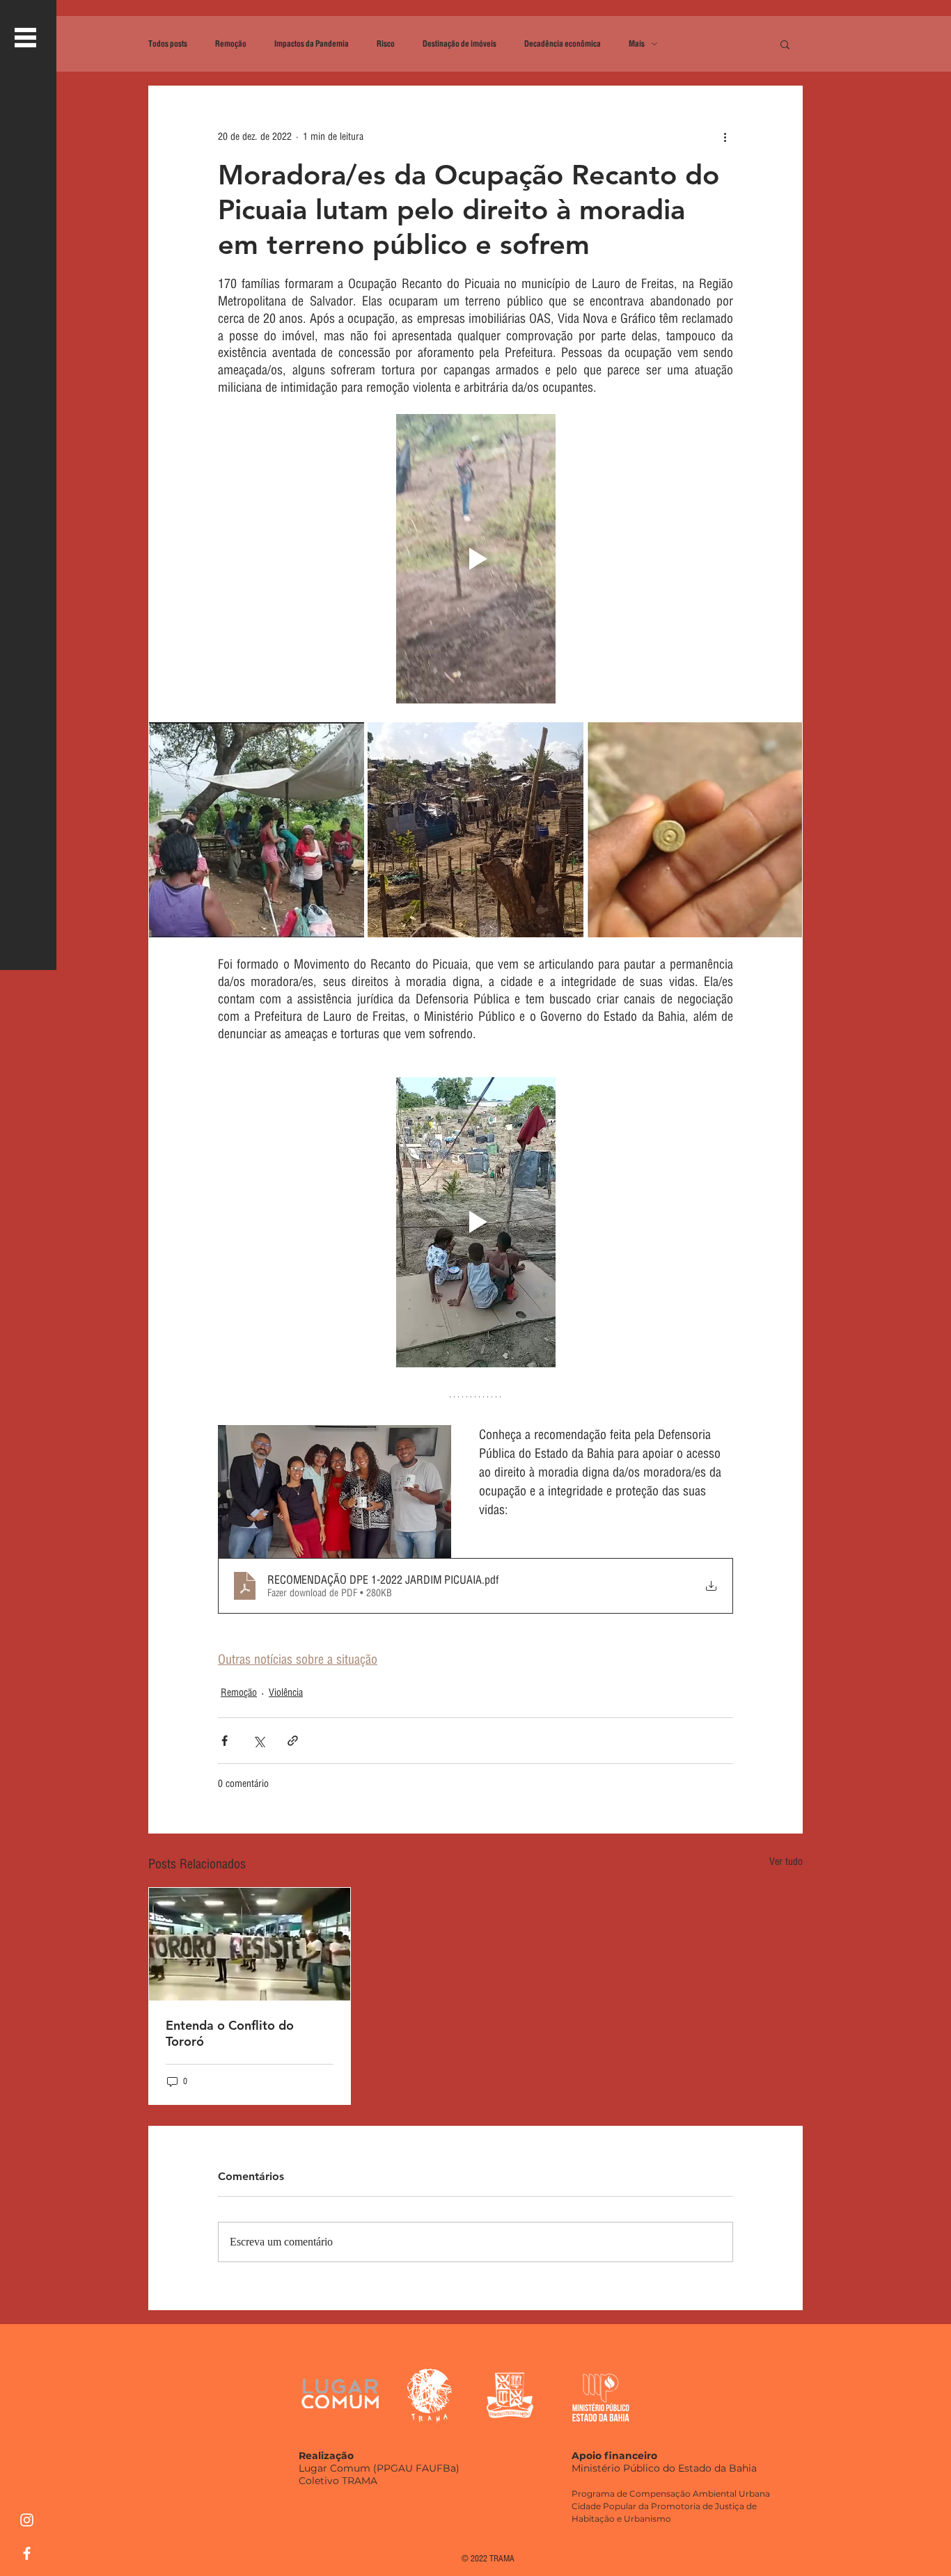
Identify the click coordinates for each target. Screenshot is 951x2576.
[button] (25, 38)
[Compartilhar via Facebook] (225, 1741)
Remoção (231, 44)
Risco (386, 44)
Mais (637, 44)
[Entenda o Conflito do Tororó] (250, 1944)
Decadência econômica (563, 44)
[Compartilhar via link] (293, 1741)
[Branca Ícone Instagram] (27, 2520)
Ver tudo (786, 1861)
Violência (286, 1692)
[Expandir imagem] (257, 830)
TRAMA (502, 2558)
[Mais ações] (725, 136)
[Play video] (475, 559)
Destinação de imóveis (459, 44)
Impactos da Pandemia (312, 44)
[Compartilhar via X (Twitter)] (259, 1741)
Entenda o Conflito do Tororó (230, 2033)
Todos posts (168, 44)
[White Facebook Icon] (27, 2553)
